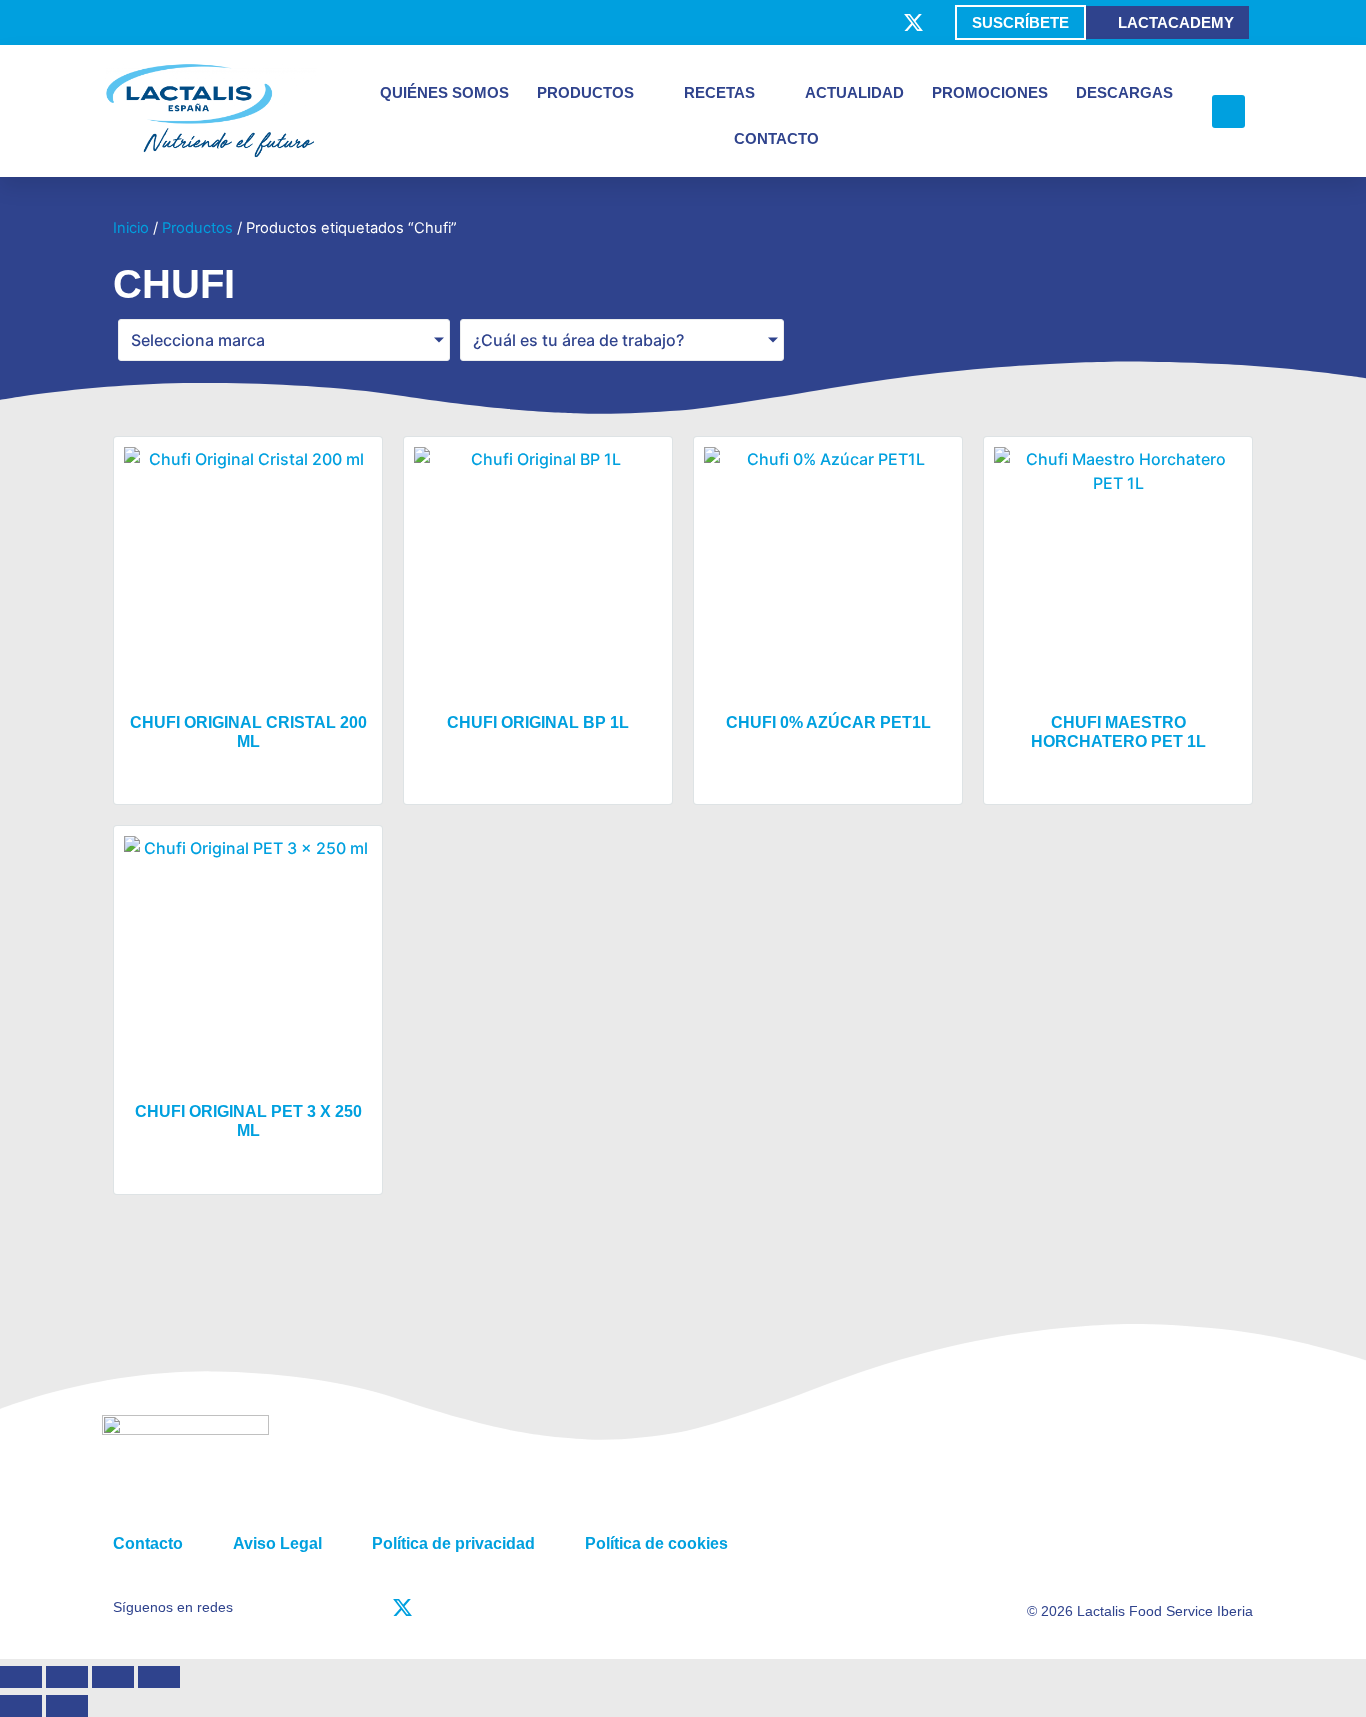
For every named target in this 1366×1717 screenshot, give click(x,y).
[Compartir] (113, 1677)
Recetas (719, 92)
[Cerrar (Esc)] (159, 1677)
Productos (585, 92)
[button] (1228, 111)
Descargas (1124, 92)
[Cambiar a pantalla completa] (67, 1677)
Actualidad (854, 92)
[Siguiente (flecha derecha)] (67, 1706)
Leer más (248, 783)
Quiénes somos (444, 92)
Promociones (990, 92)
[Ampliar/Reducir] (21, 1677)
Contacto (776, 138)
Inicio (131, 228)
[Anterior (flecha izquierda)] (21, 1706)
